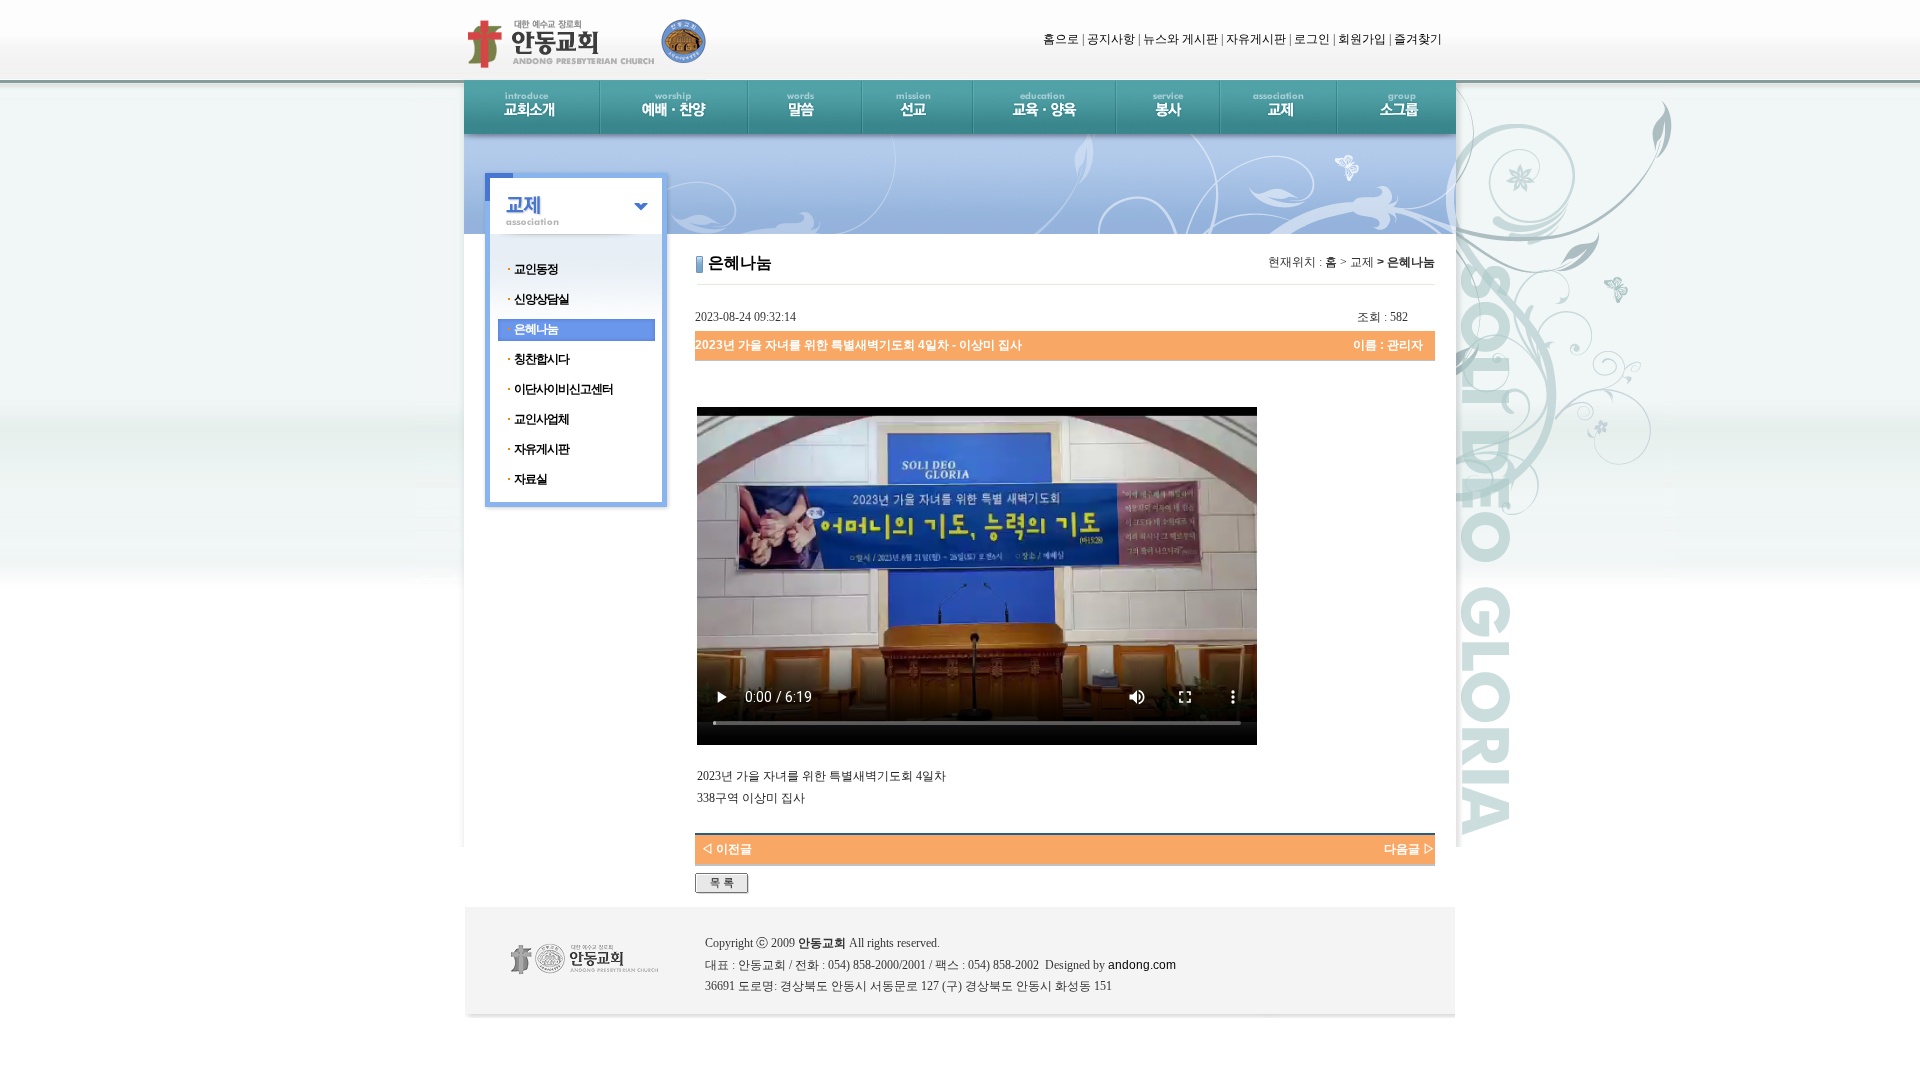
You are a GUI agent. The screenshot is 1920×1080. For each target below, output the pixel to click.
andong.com (1142, 965)
